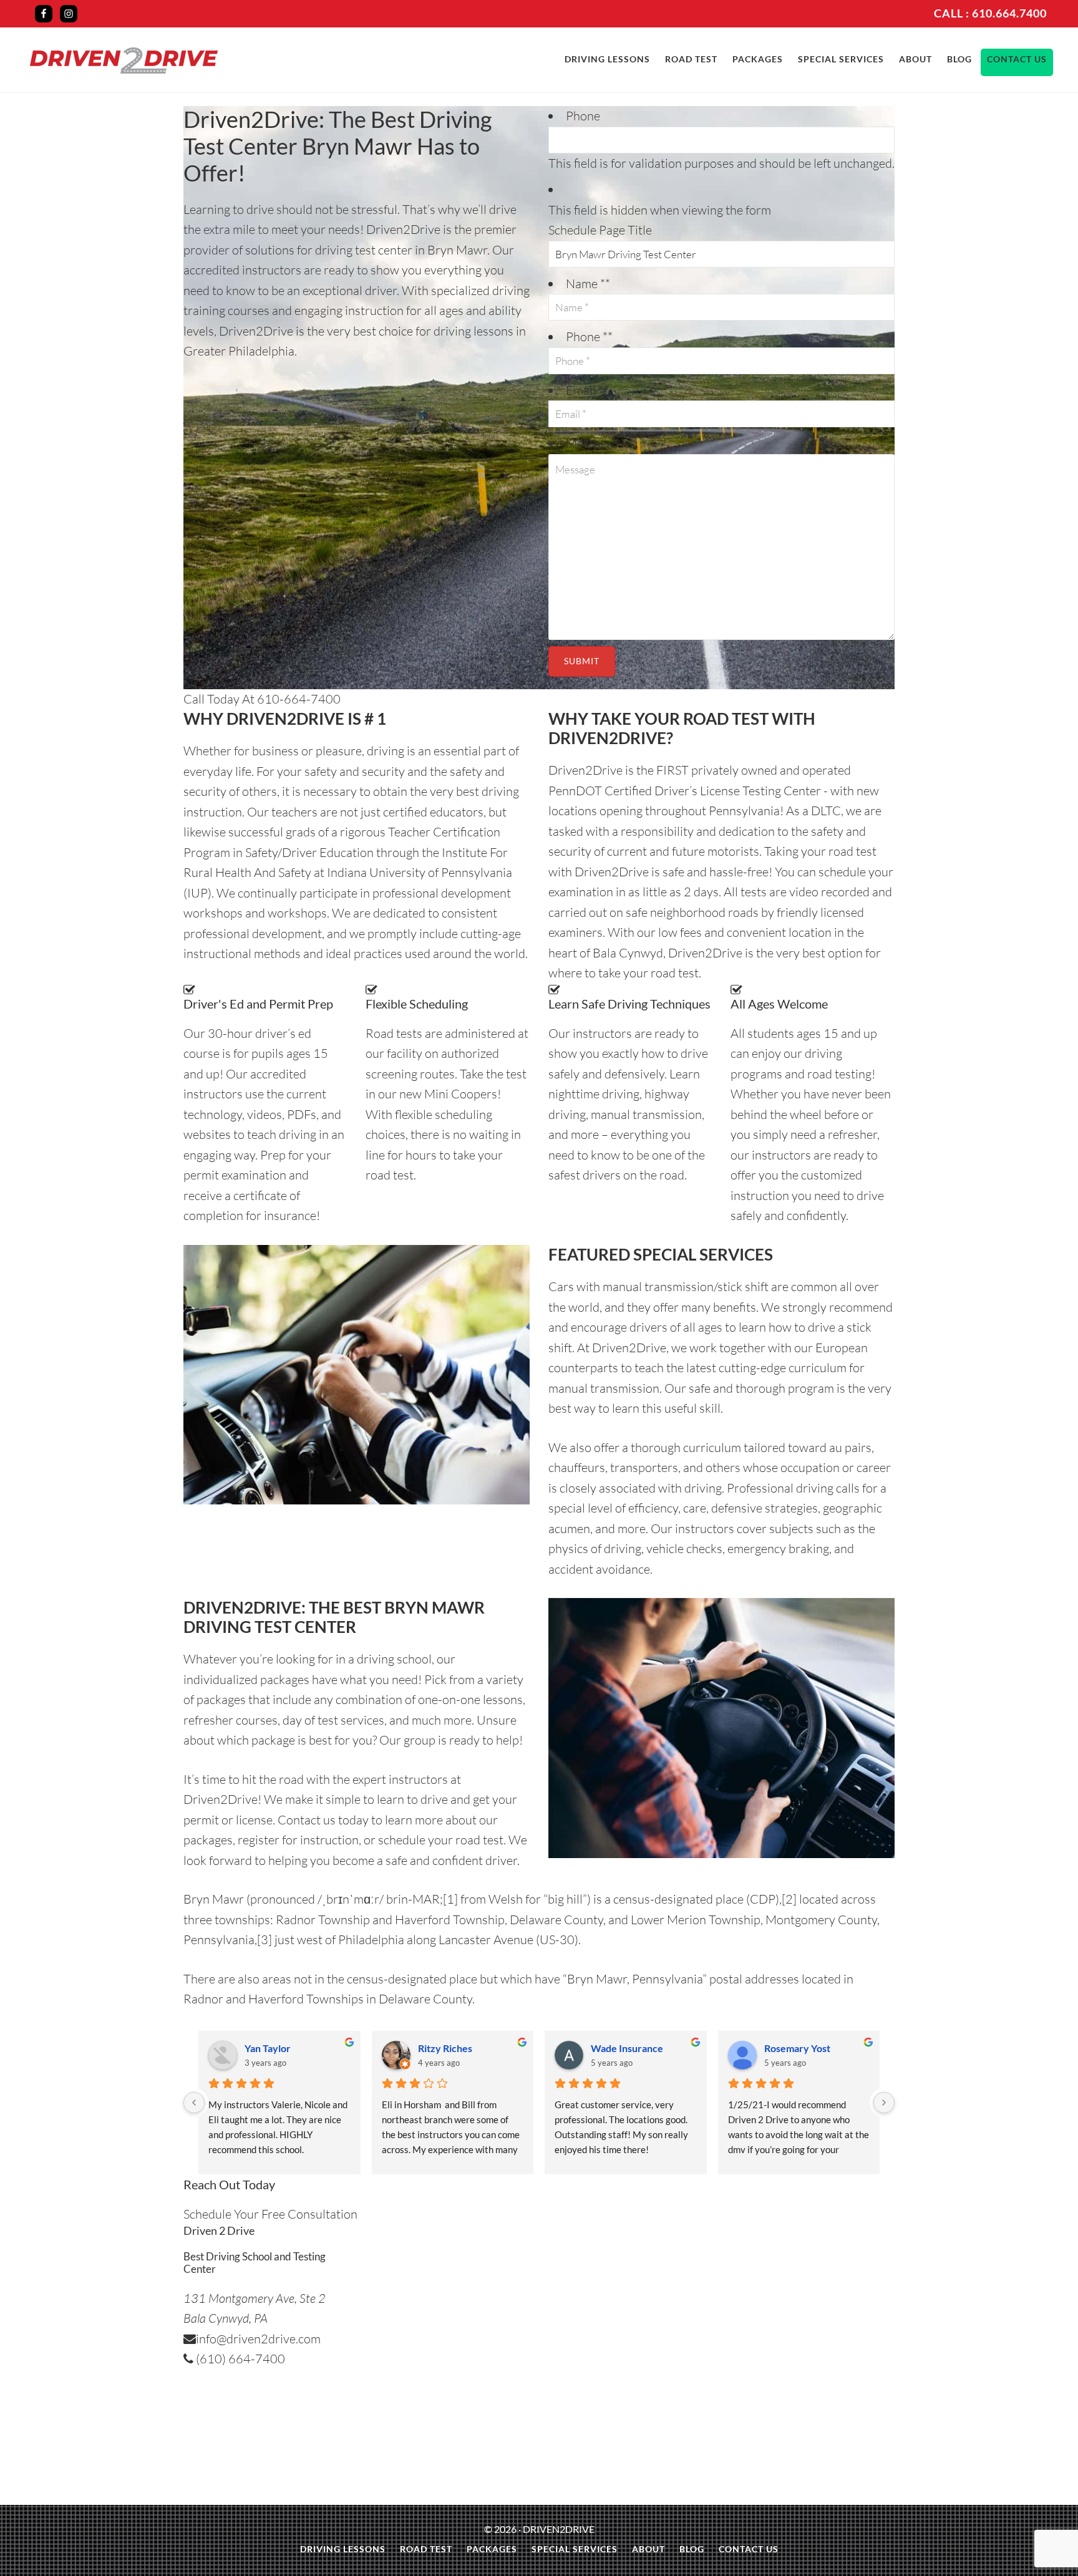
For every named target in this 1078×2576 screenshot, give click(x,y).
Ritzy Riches (445, 2048)
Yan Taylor (268, 2048)
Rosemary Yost (797, 2048)
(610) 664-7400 (239, 2359)
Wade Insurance (627, 2048)
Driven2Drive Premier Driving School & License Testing (124, 61)
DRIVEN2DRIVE (559, 2529)
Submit (582, 661)
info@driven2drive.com (258, 2339)
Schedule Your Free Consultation (270, 2214)
